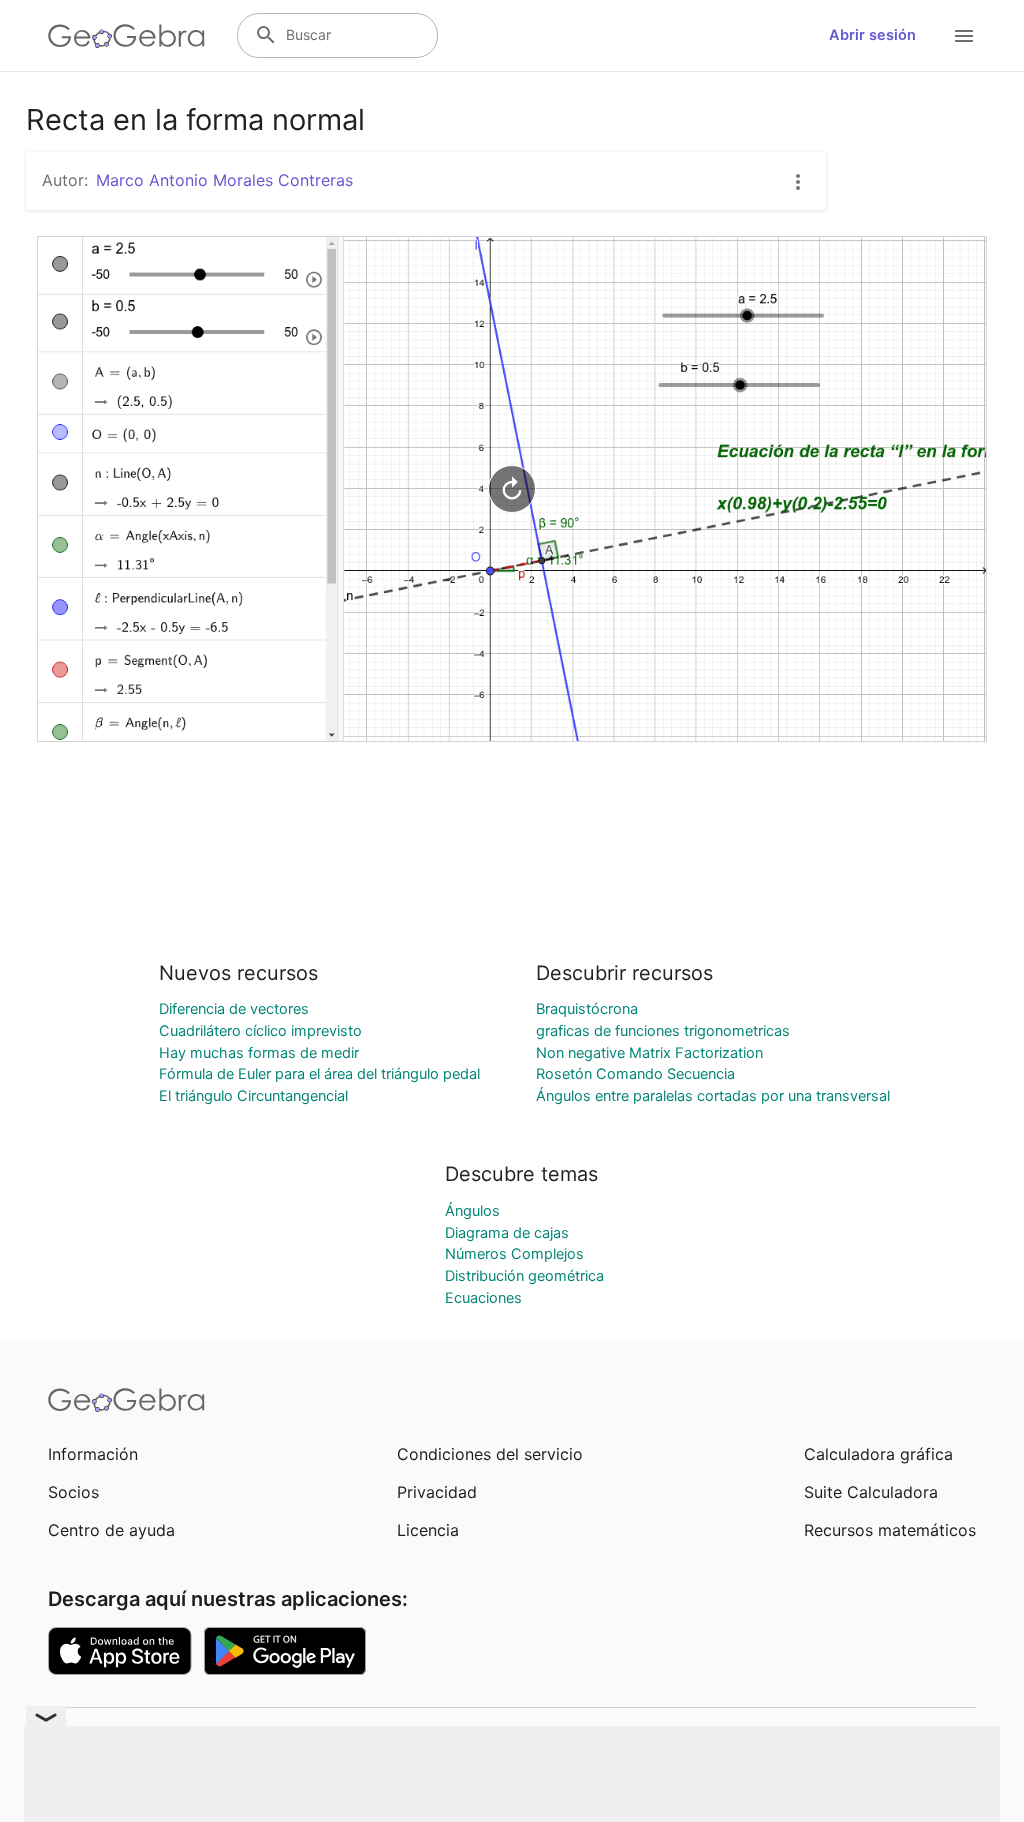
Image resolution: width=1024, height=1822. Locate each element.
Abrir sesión (872, 35)
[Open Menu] (964, 36)
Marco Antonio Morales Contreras (224, 180)
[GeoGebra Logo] (126, 36)
